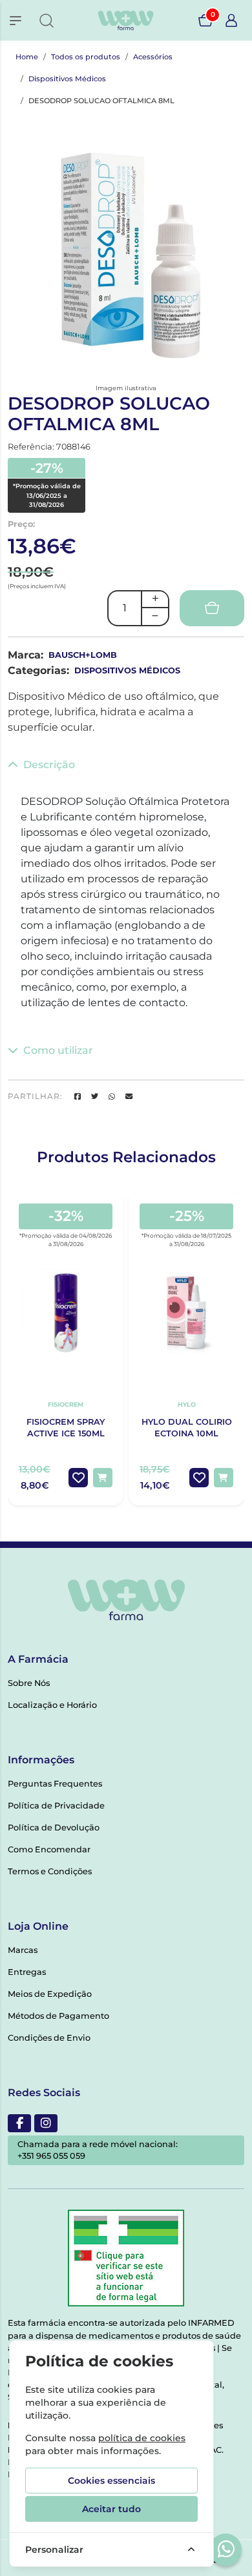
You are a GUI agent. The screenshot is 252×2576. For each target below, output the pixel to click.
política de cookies (142, 2438)
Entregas (27, 1972)
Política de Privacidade (56, 1806)
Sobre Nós (29, 1683)
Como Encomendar (49, 1849)
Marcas (23, 1950)
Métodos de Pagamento (58, 2016)
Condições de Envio (49, 2038)
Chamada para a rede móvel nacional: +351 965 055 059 (98, 2150)
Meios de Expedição (50, 1994)
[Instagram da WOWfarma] (46, 2123)
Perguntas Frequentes (55, 1784)
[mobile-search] (47, 21)
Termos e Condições (50, 1871)
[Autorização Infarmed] (126, 2258)
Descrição (49, 765)
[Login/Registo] (231, 21)
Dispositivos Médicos (67, 79)
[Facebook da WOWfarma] (19, 2123)
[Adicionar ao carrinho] (103, 1478)
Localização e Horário (52, 1705)
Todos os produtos (86, 57)
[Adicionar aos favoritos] (78, 1478)
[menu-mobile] (16, 21)
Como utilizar (58, 1050)
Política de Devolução (54, 1828)
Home (27, 57)
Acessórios (153, 57)
